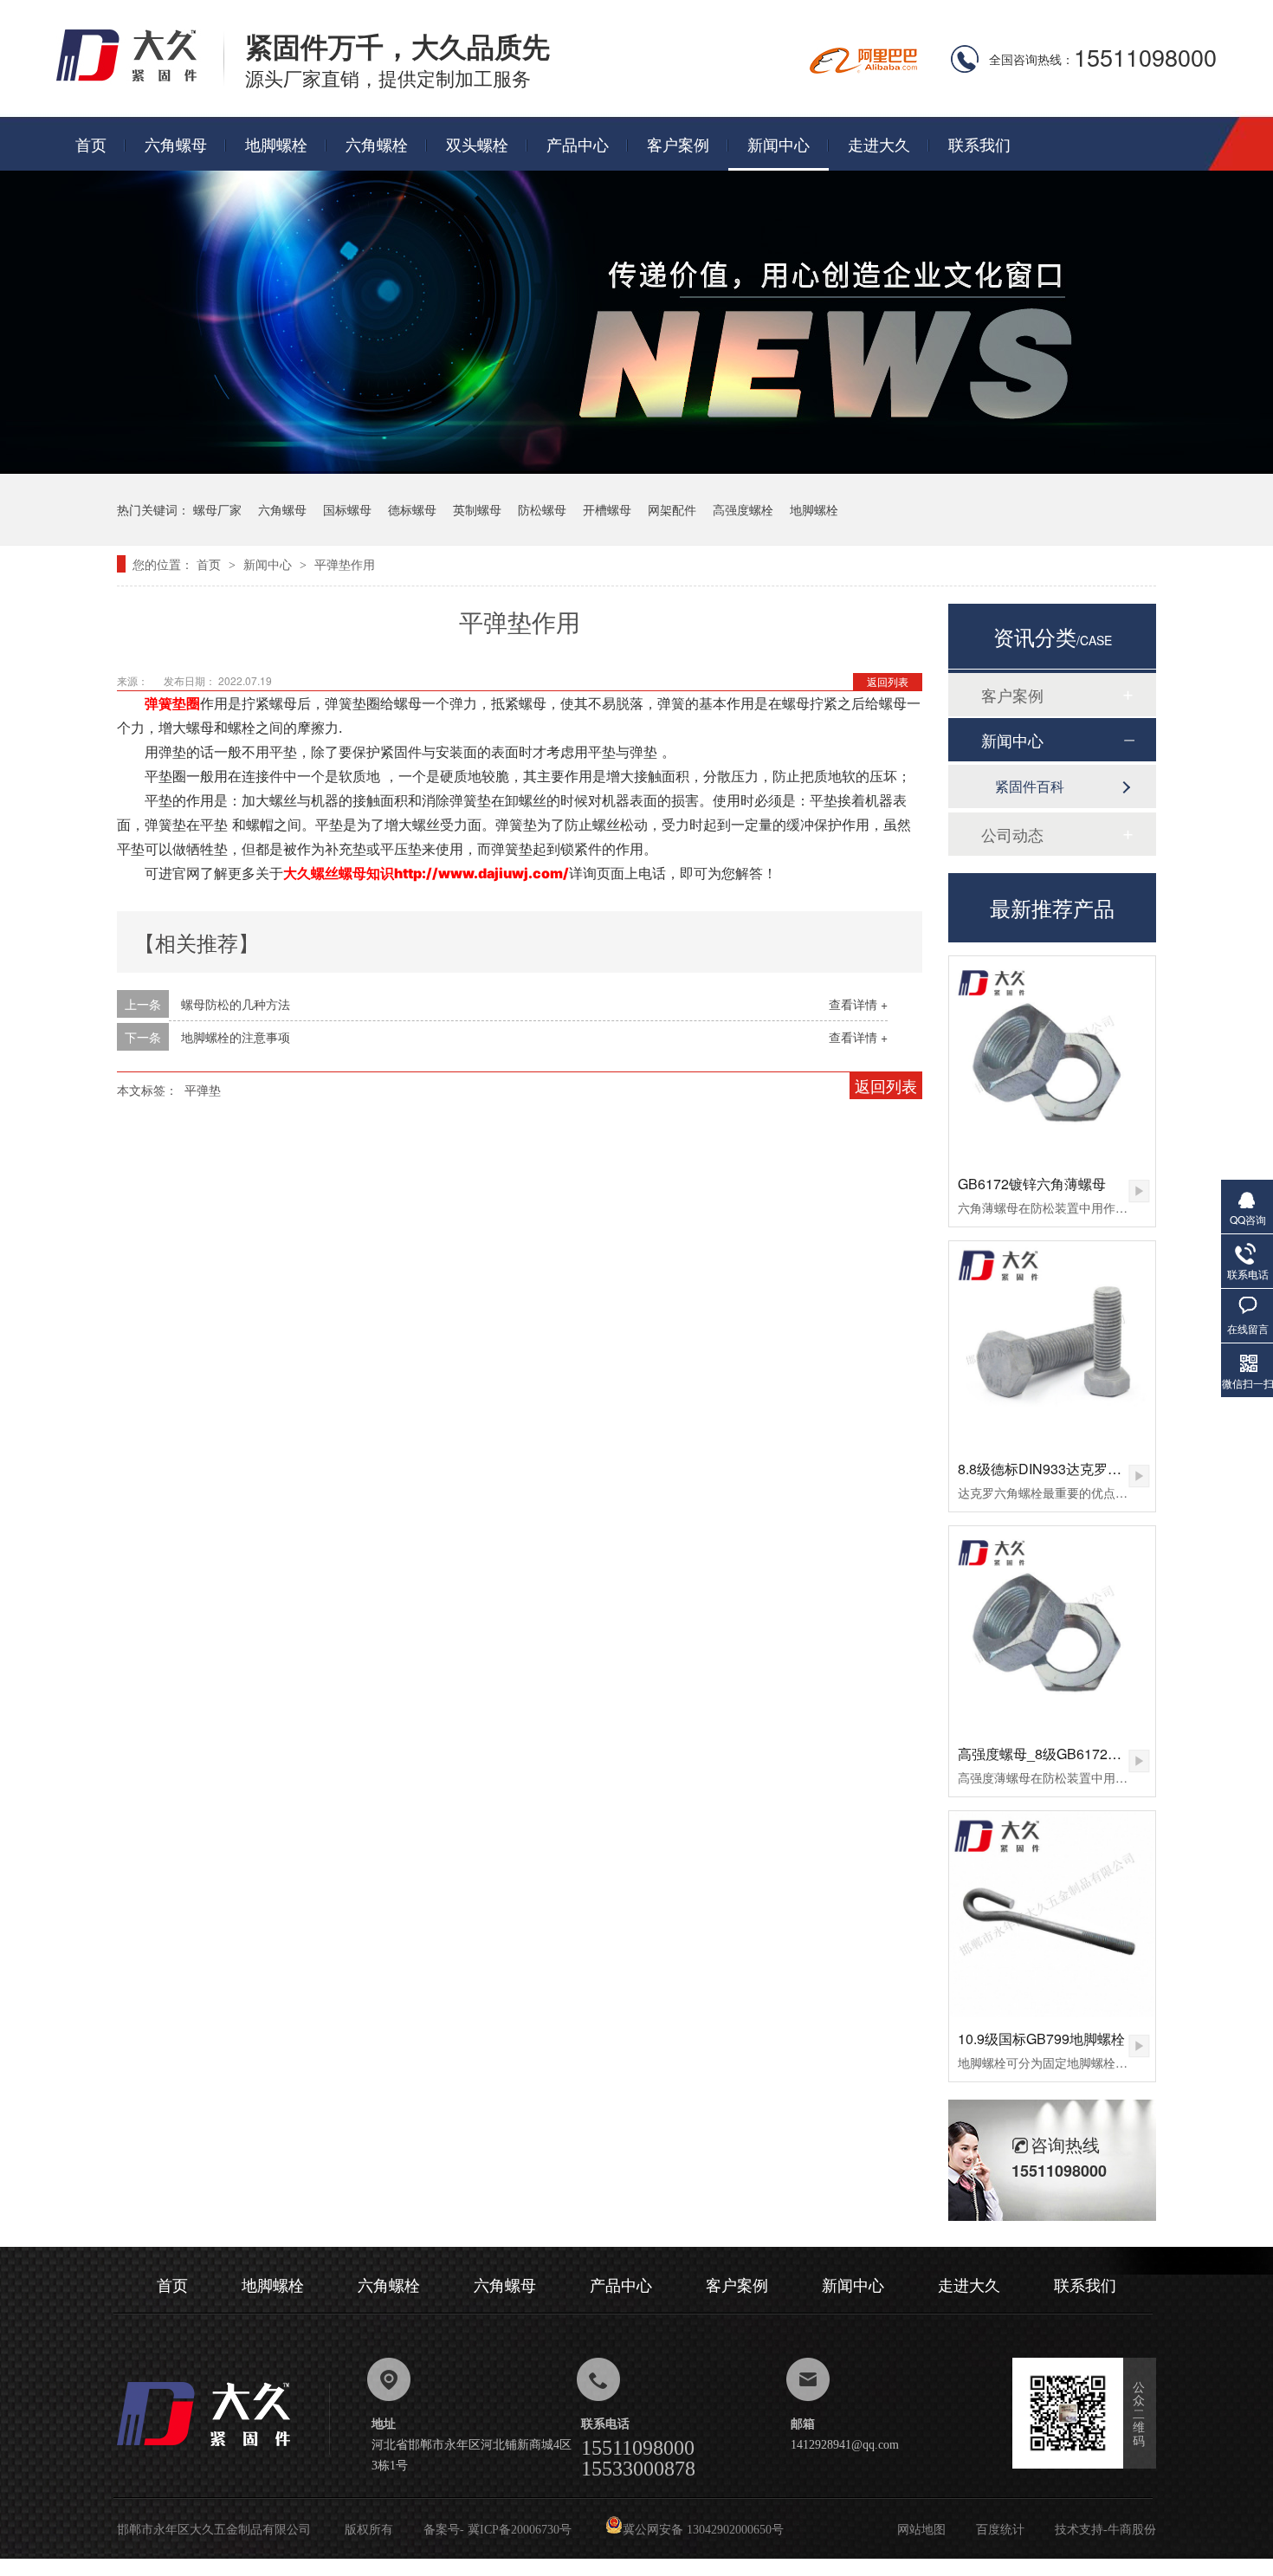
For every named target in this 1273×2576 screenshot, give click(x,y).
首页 (91, 144)
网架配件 (672, 509)
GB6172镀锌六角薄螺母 (1032, 1184)
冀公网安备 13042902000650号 (703, 2530)
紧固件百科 (1030, 786)
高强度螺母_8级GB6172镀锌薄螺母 (1067, 1754)
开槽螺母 (607, 509)
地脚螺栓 (276, 144)
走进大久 (879, 144)
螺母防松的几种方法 (236, 1004)
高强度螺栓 (743, 509)
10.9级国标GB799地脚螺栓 (1041, 2039)
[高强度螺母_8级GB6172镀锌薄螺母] (1052, 1629)
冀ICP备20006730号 (520, 2530)
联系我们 (979, 144)
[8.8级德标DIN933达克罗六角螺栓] (1052, 1344)
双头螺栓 (477, 144)
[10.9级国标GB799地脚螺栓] (1052, 1914)
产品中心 (578, 144)
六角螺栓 (377, 144)
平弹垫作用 (345, 564)
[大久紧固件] (223, 2451)
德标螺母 (412, 509)
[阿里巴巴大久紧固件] (863, 68)
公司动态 (1012, 834)
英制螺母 (477, 509)
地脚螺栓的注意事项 (236, 1037)
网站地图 (921, 2530)
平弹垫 (203, 1090)
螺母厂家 (217, 509)
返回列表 (888, 681)
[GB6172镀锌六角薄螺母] (1052, 1059)
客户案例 (678, 144)
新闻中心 (779, 144)
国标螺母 (347, 509)
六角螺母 (176, 144)
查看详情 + (858, 1004)
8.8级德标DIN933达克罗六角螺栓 (1060, 1469)
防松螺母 (542, 509)
